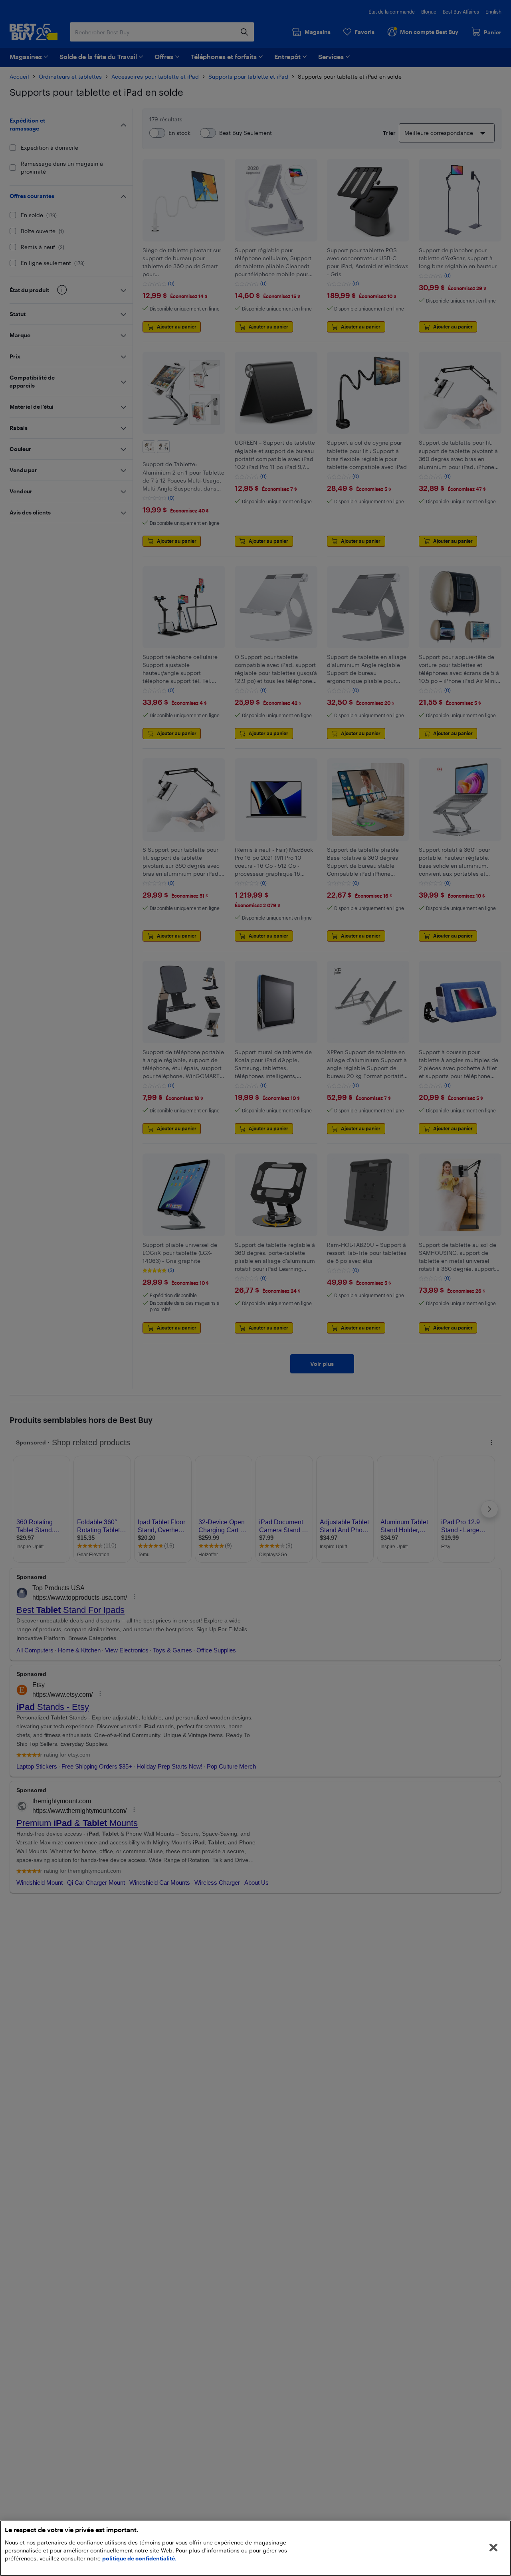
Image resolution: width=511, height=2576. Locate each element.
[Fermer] (493, 2548)
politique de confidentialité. (139, 2558)
